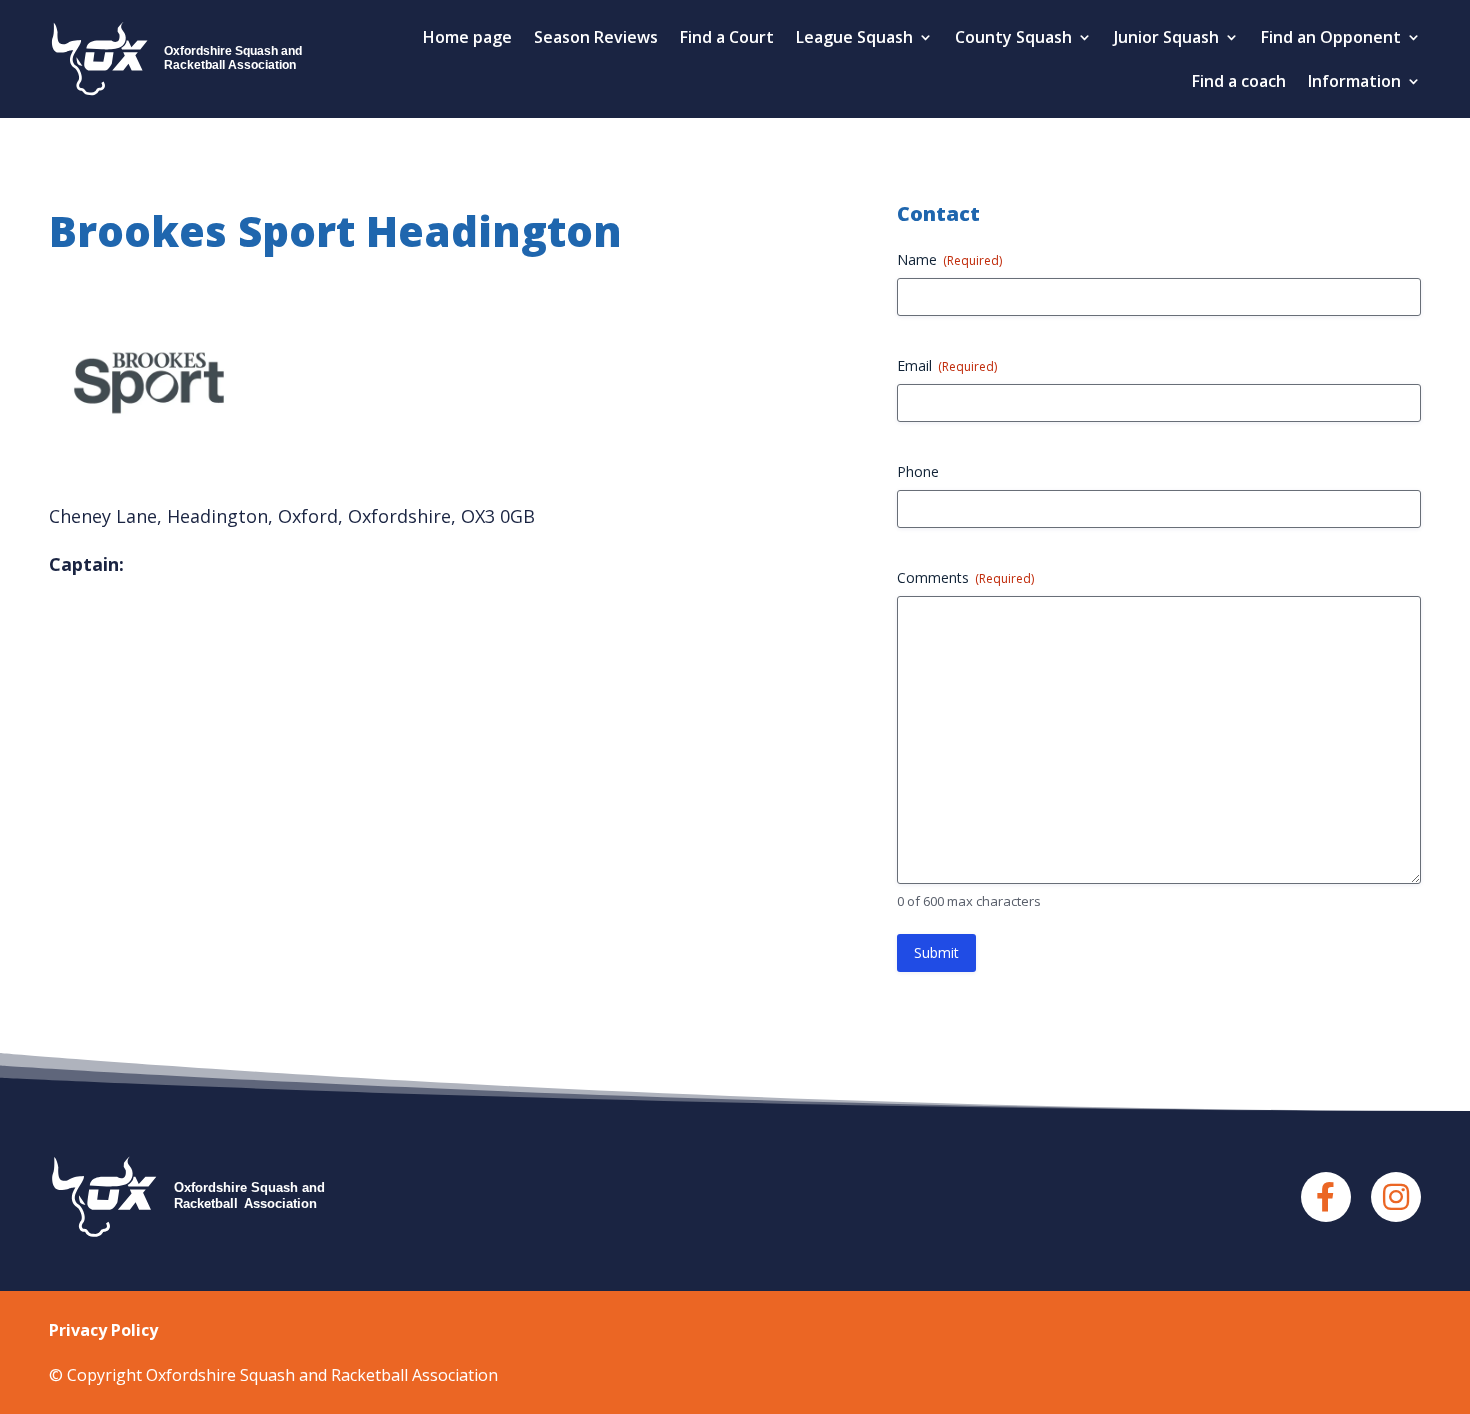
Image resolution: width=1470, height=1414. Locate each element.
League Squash (854, 37)
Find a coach (1239, 81)
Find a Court (727, 37)
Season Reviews (596, 37)
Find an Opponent (1331, 37)
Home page (467, 37)
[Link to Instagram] (1396, 1197)
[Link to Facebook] (1326, 1197)
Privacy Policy (103, 1330)
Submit (936, 952)
